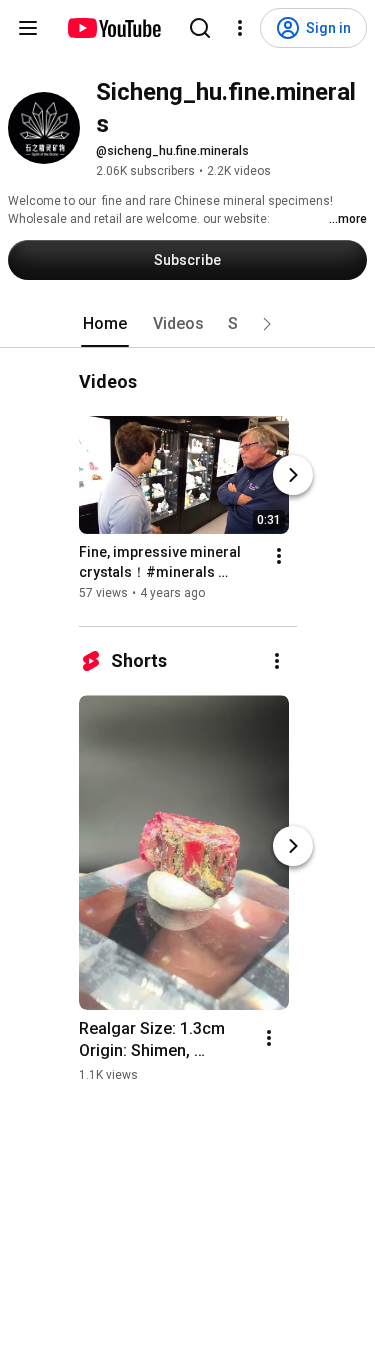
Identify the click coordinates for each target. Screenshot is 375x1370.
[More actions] (279, 556)
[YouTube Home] (113, 28)
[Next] (293, 475)
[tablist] (188, 324)
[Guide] (28, 28)
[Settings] (240, 28)
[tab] (105, 324)
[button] (267, 324)
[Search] (200, 28)
